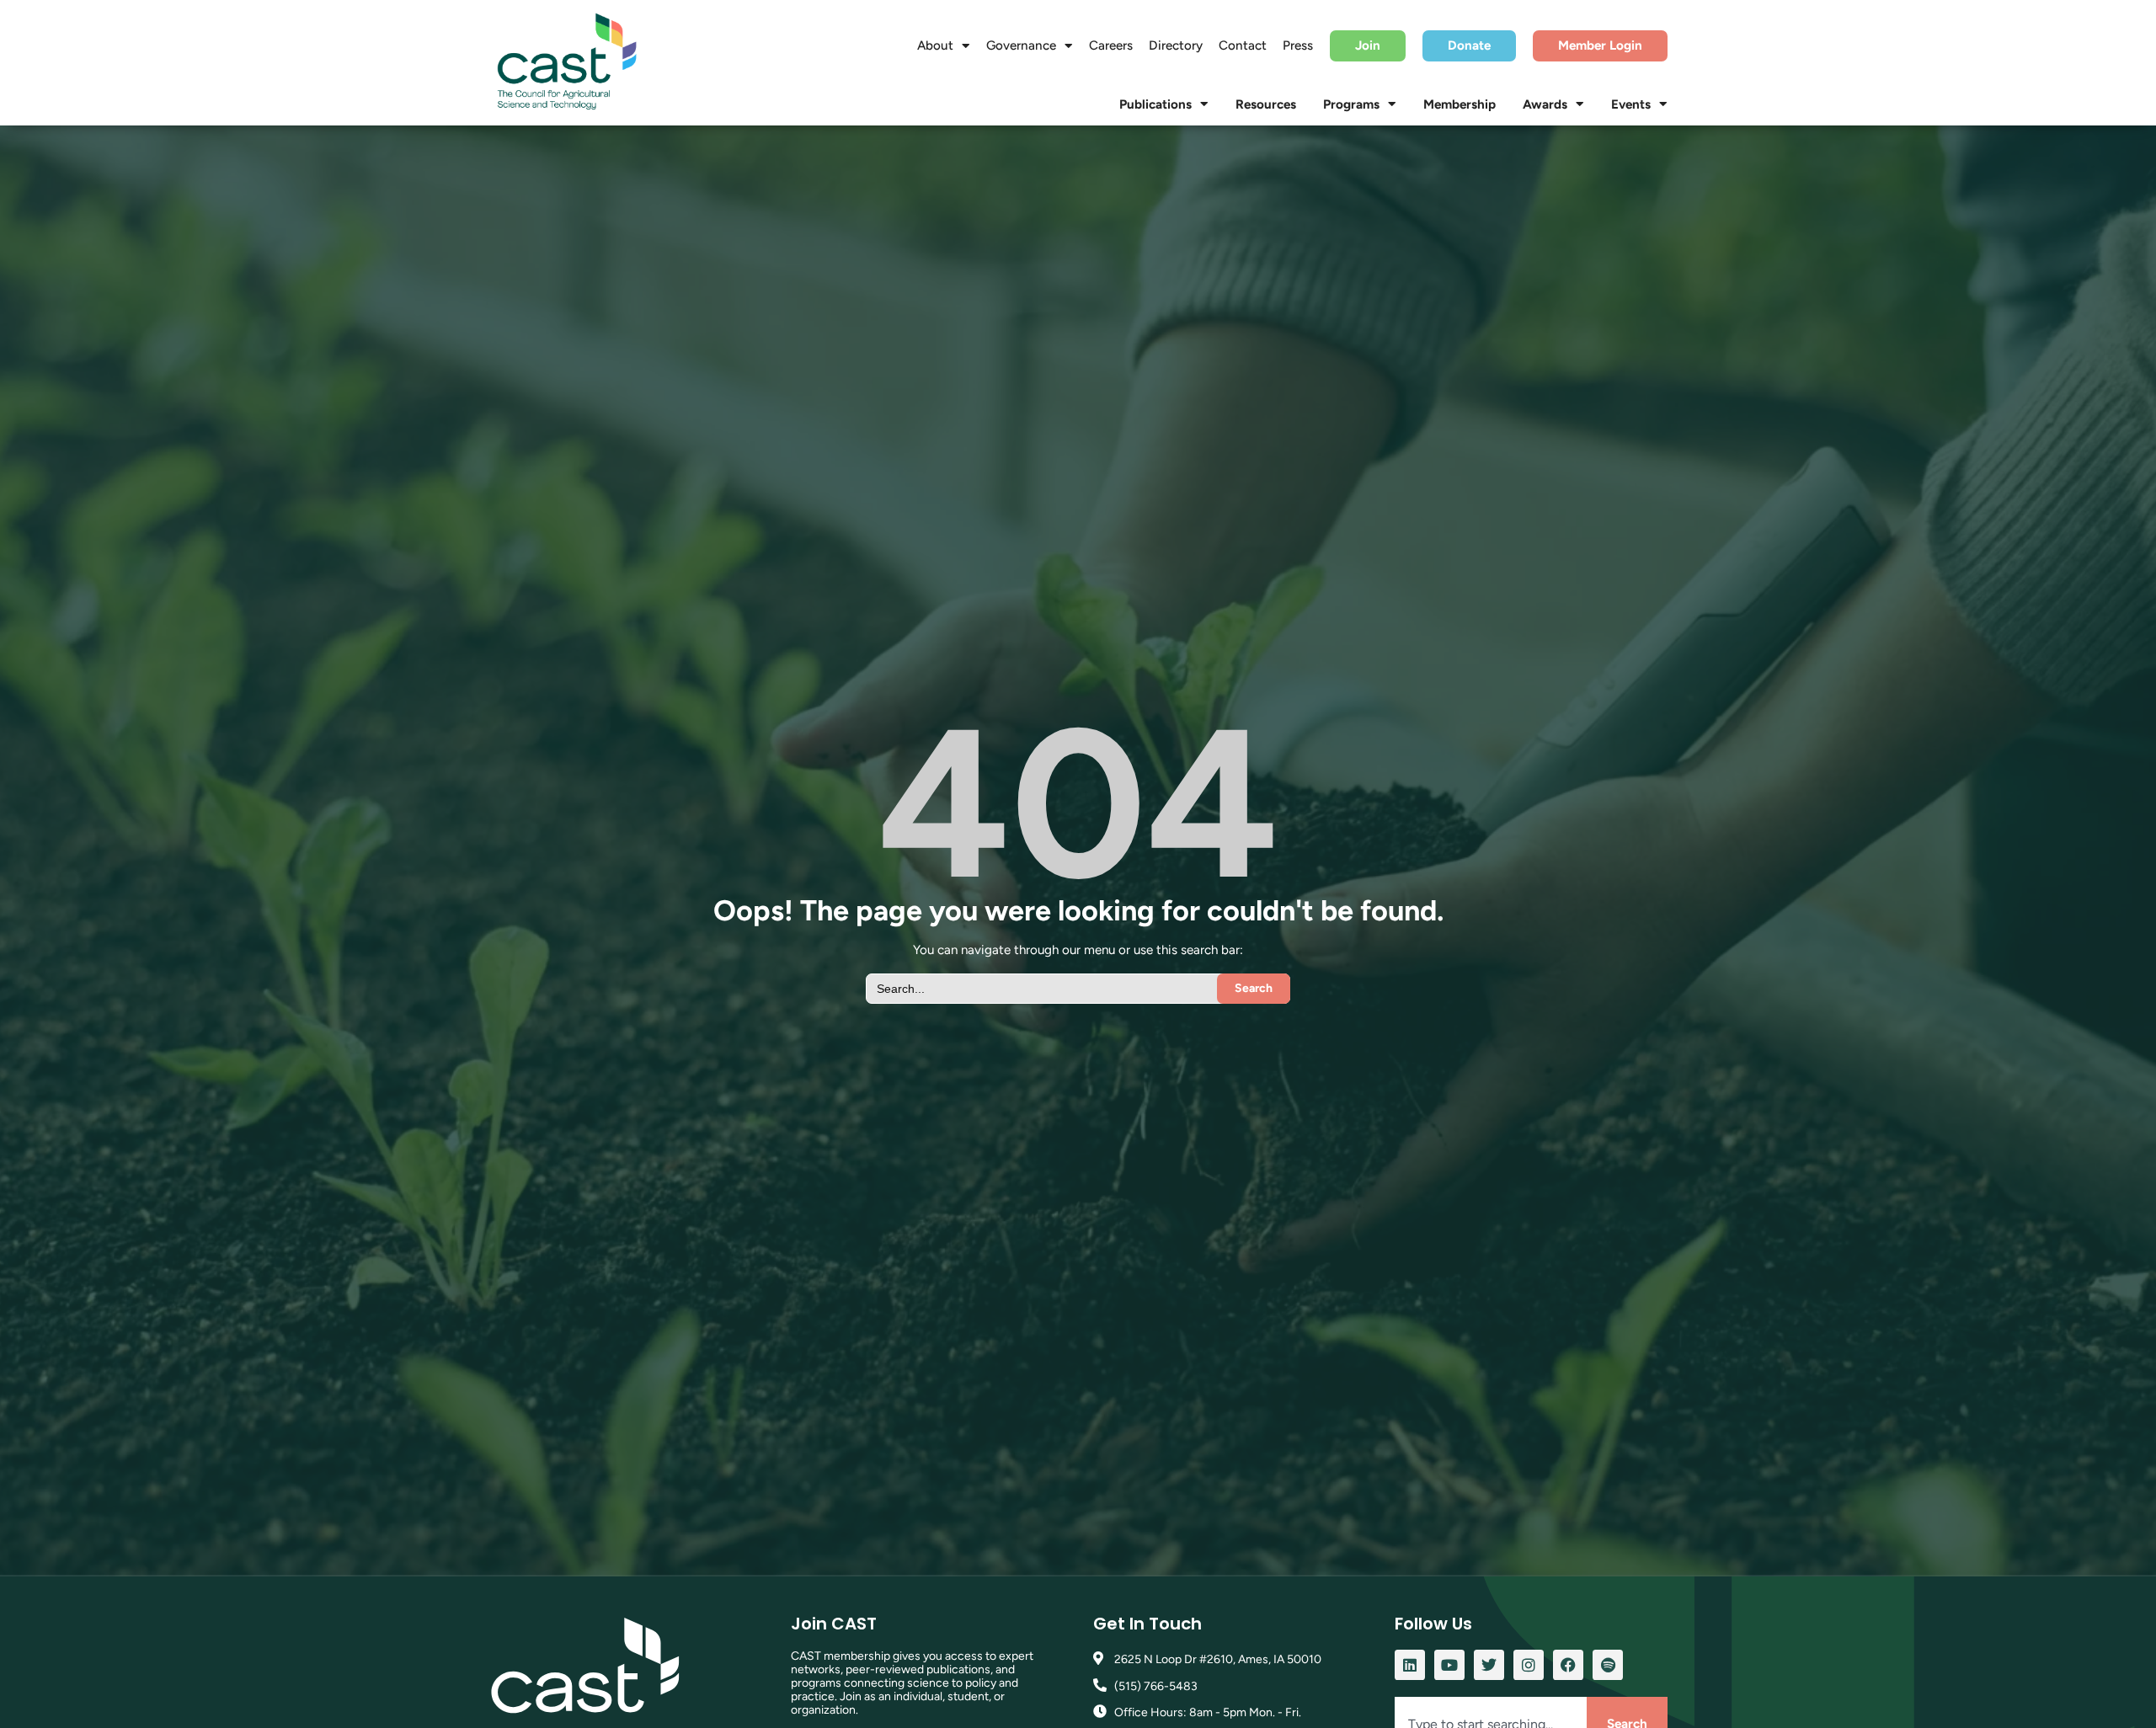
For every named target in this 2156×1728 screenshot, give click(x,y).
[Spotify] (1608, 1665)
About (935, 45)
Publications (1155, 104)
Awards (1545, 104)
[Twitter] (1489, 1665)
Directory (1176, 45)
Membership (1460, 104)
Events (1631, 104)
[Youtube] (1449, 1665)
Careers (1111, 45)
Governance (1021, 45)
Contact (1243, 45)
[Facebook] (1568, 1665)
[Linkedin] (1410, 1665)
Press (1298, 45)
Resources (1266, 104)
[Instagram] (1529, 1665)
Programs (1351, 104)
